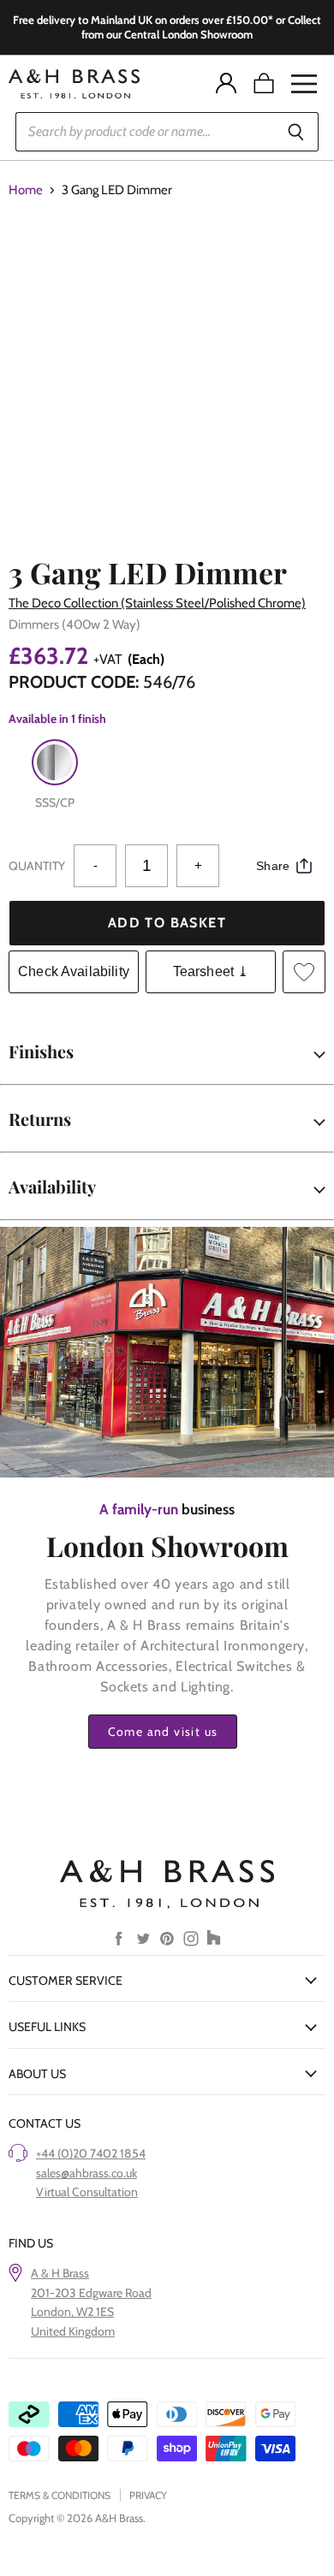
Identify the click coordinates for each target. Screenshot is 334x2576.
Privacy (148, 2495)
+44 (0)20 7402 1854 (91, 2153)
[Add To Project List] (304, 972)
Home (26, 190)
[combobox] (144, 132)
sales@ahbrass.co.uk (86, 2173)
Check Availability (74, 971)
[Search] (296, 132)
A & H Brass (60, 2273)
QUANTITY (37, 866)
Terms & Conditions (60, 2495)
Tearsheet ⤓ (211, 971)
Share (273, 866)
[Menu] (304, 84)
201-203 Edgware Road (91, 2293)
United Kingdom (73, 2331)
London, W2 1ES (72, 2312)
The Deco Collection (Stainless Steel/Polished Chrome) (157, 603)
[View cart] (264, 84)
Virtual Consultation (87, 2192)
